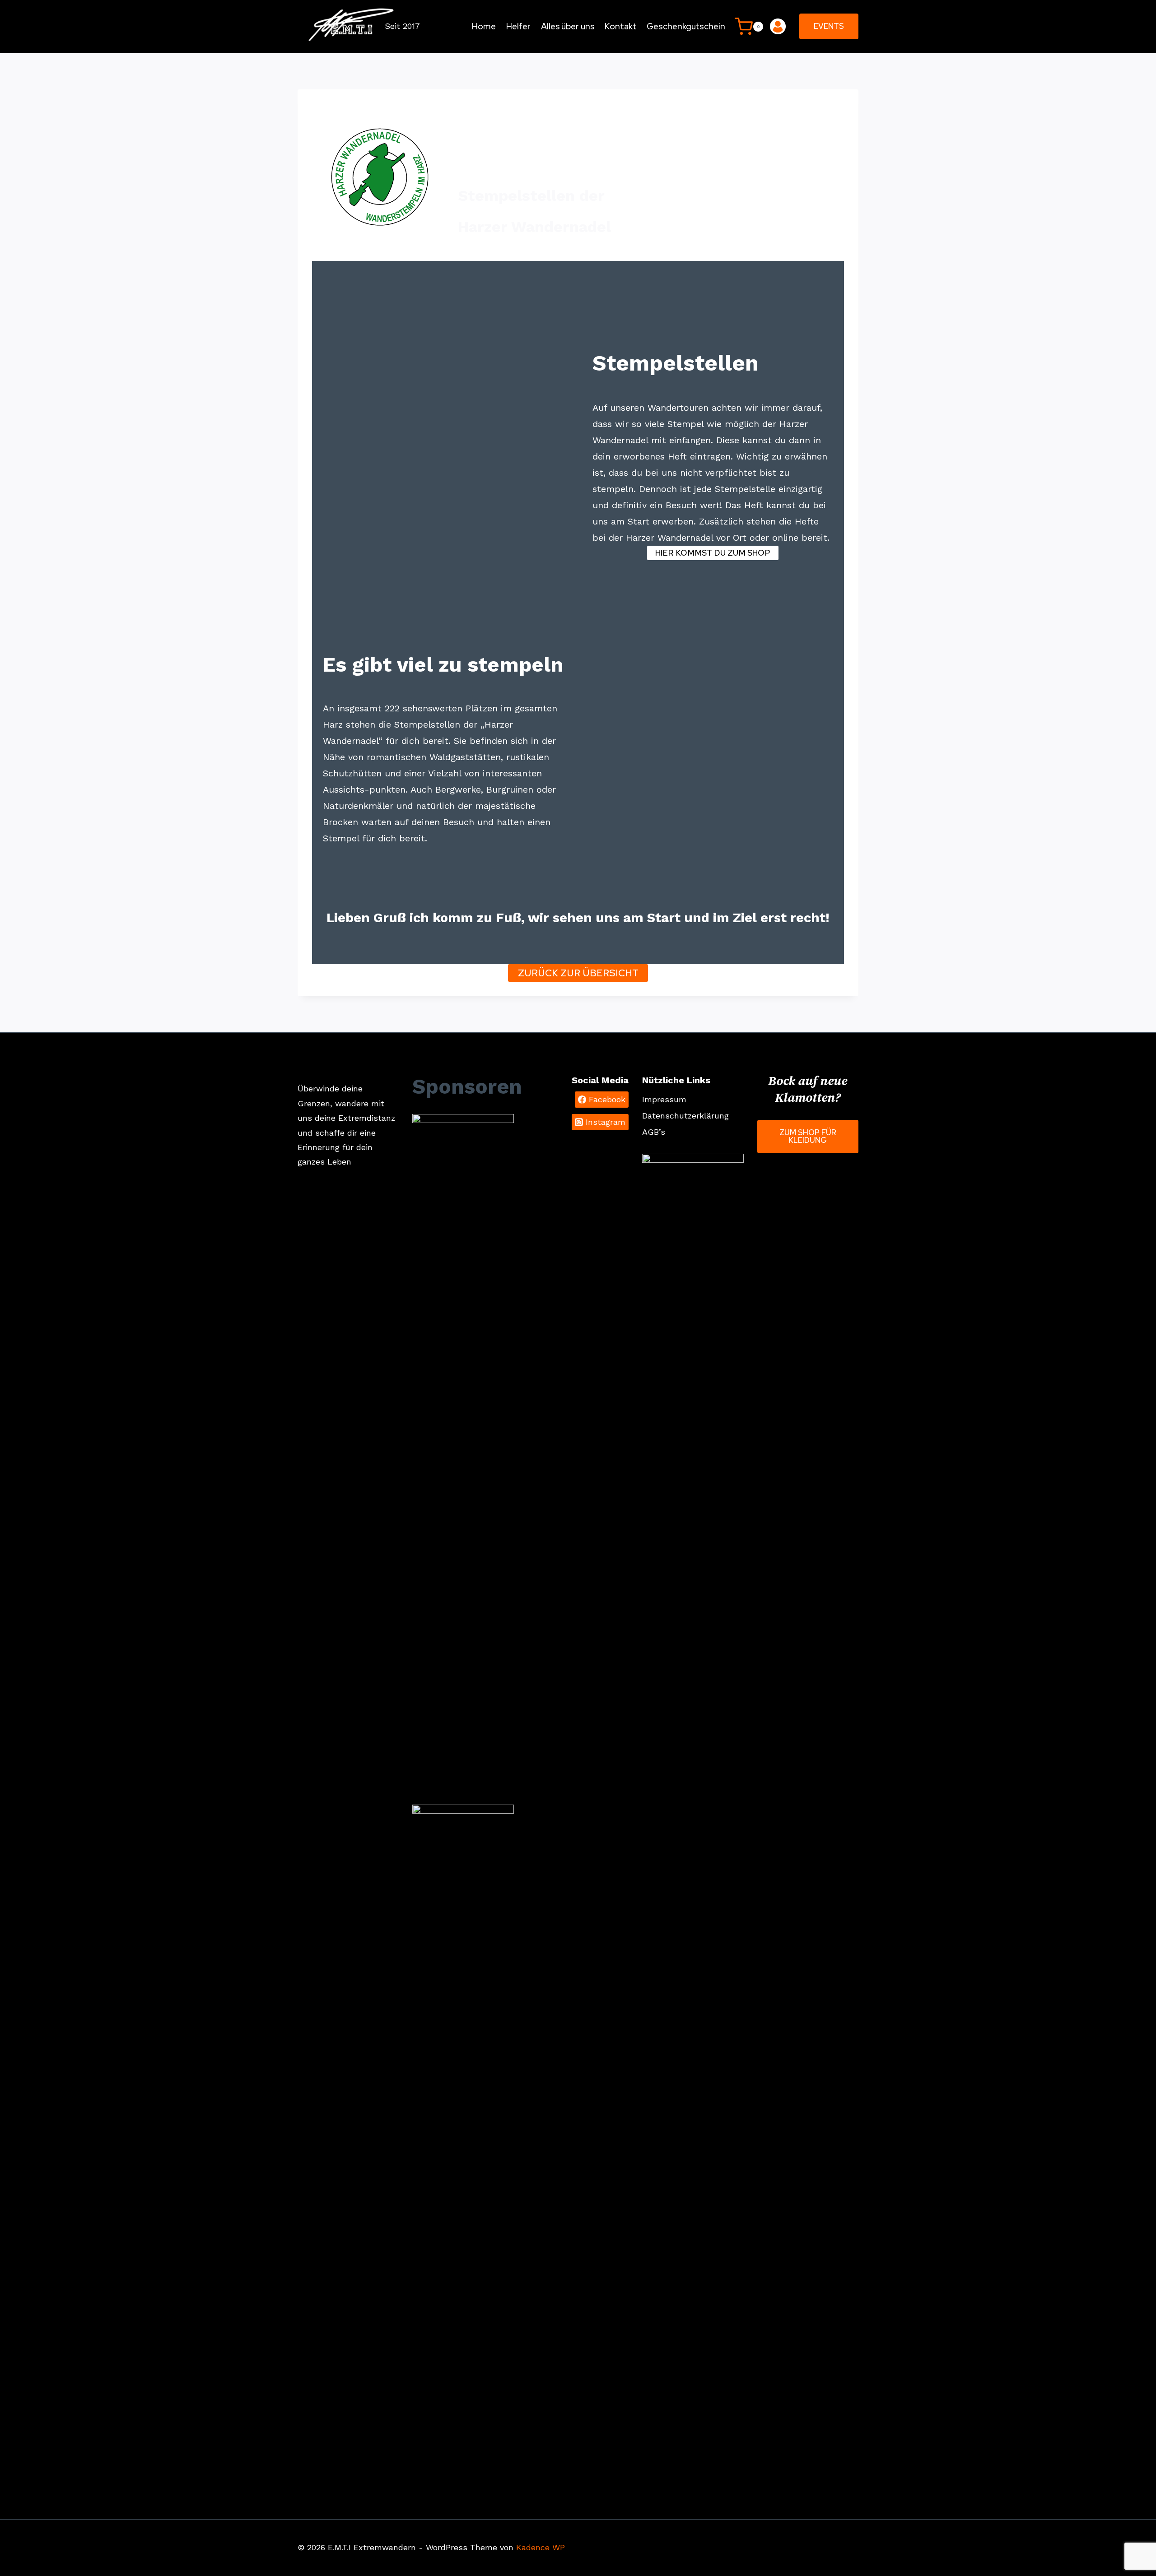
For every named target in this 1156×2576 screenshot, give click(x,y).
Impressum (664, 1099)
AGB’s (654, 1132)
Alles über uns (568, 26)
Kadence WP (541, 2547)
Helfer (518, 26)
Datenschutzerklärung (685, 1116)
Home (484, 26)
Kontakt (620, 26)
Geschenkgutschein (686, 26)
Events (829, 26)
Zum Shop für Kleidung (808, 1136)
